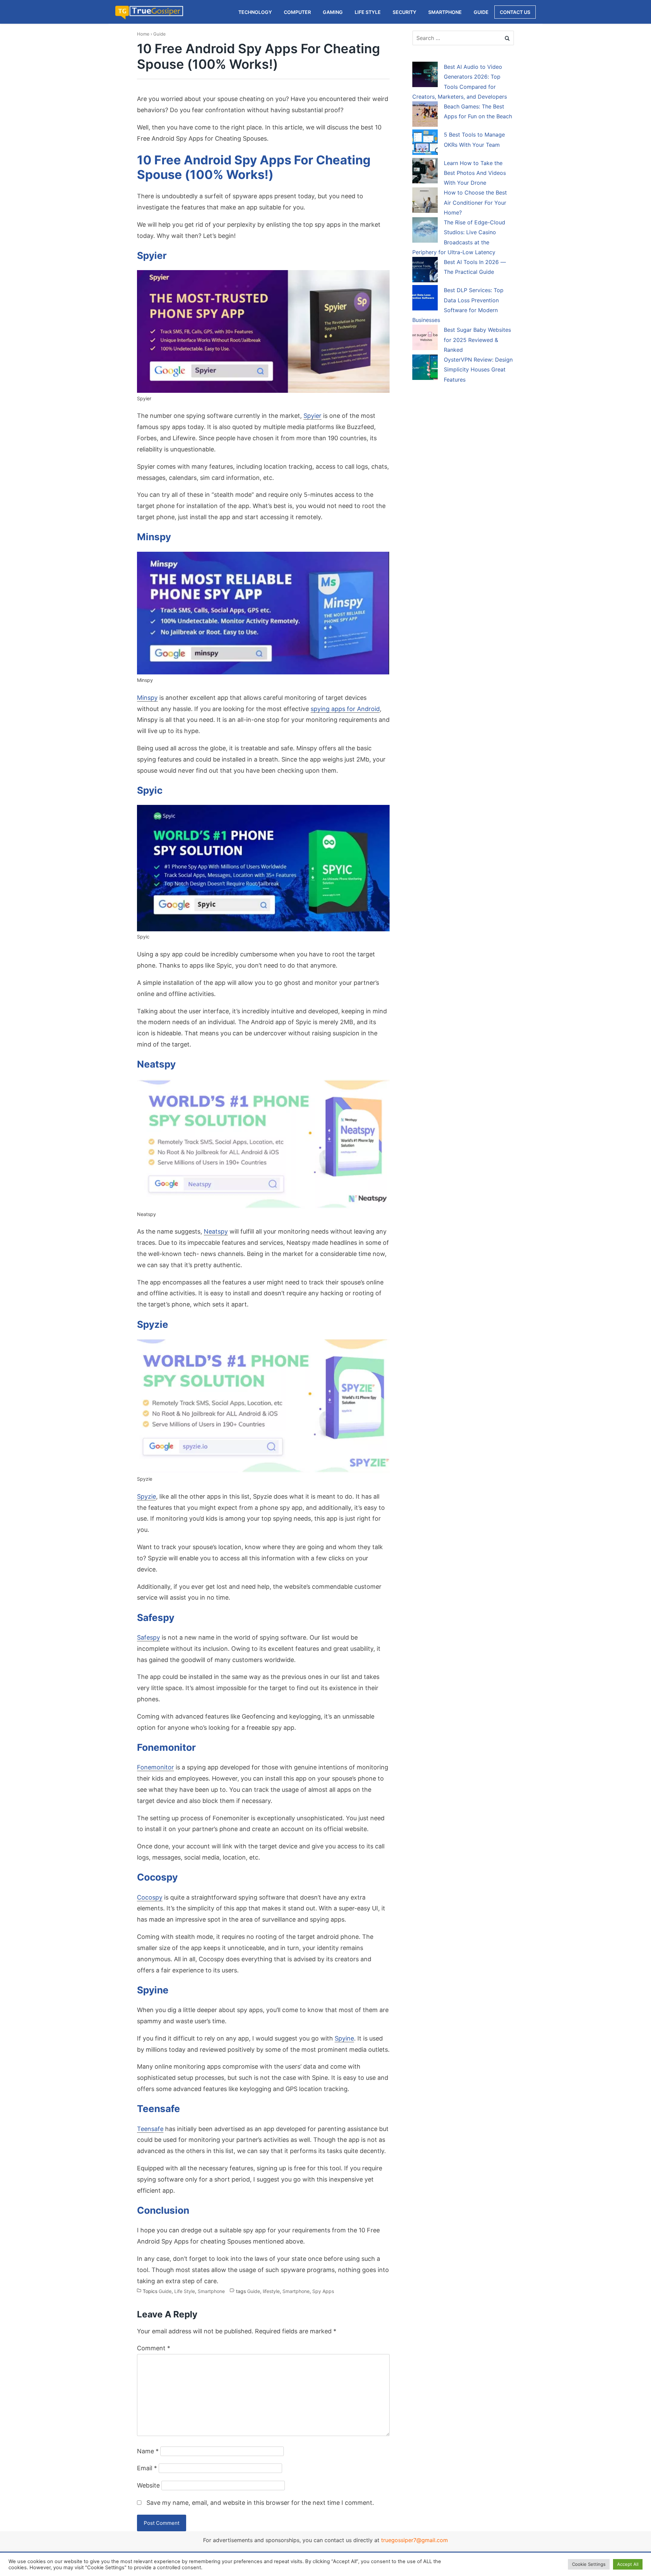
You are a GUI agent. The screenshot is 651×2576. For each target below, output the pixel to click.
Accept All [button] (628, 2564)
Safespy (149, 1637)
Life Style (185, 2291)
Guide (160, 34)
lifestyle (271, 2291)
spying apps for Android (345, 709)
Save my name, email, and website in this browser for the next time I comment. (260, 2503)
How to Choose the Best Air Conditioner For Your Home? (475, 202)
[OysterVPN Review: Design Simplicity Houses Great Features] (425, 368)
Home (143, 34)
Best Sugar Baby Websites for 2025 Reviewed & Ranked (477, 340)
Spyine (344, 2038)
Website (148, 2485)
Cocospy (150, 1897)
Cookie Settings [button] (589, 2564)
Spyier (312, 416)
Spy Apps (323, 2291)
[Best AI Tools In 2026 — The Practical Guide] (425, 271)
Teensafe (150, 2129)
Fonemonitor (155, 1767)
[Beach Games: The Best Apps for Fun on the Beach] (425, 115)
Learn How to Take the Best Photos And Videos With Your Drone (475, 173)
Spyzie (146, 1496)
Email (147, 2468)
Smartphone (211, 2291)
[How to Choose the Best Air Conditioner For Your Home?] (425, 201)
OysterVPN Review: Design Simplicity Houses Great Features (478, 370)
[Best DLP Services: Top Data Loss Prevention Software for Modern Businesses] (425, 299)
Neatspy (216, 1231)
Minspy (147, 698)
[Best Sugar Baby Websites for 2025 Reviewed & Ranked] (425, 339)
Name (148, 2451)
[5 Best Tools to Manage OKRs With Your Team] (425, 143)
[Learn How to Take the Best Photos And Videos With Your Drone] (425, 172)
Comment (154, 2348)
